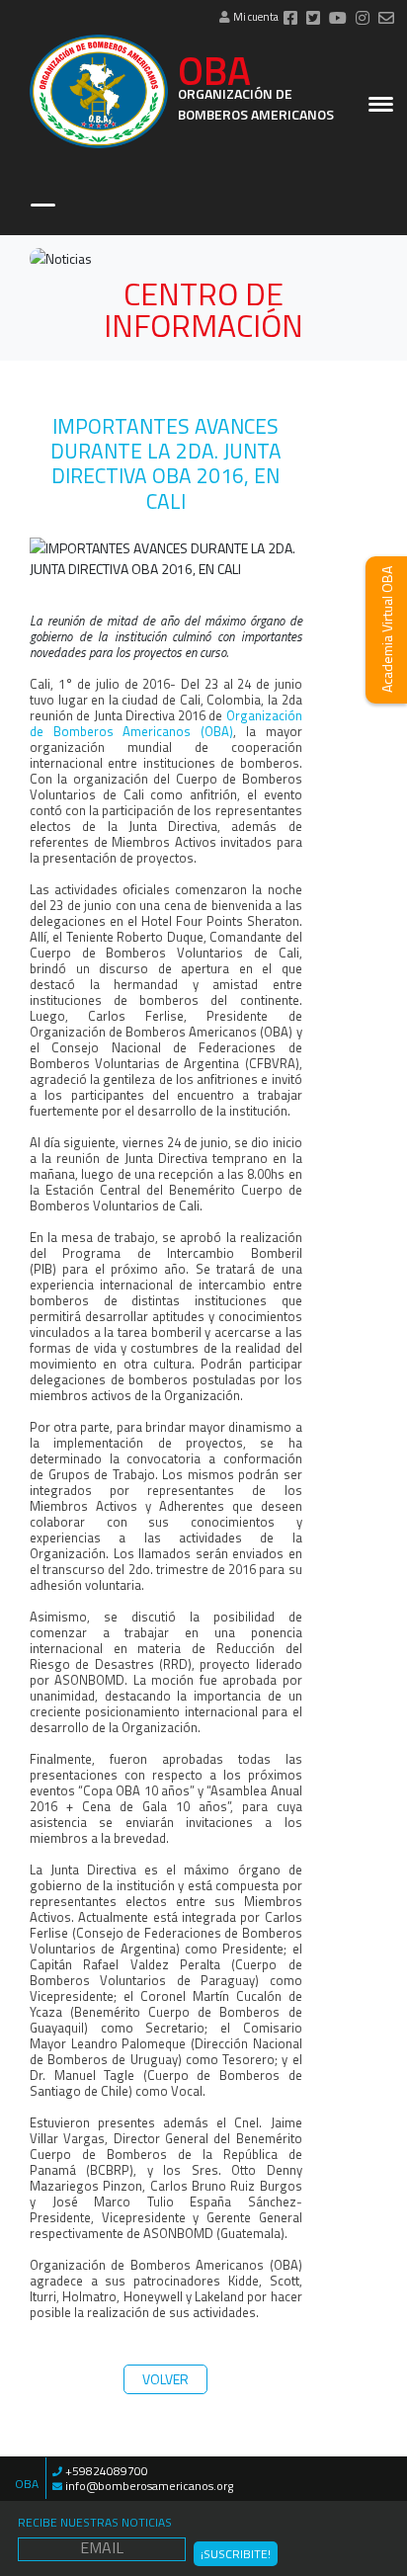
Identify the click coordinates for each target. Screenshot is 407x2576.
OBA (256, 92)
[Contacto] (386, 19)
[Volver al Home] (99, 91)
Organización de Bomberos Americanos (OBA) (166, 723)
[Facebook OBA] (290, 19)
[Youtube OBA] (338, 19)
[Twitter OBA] (313, 19)
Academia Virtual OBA (387, 630)
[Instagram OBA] (363, 19)
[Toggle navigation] (43, 207)
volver (165, 2379)
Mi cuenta (255, 17)
